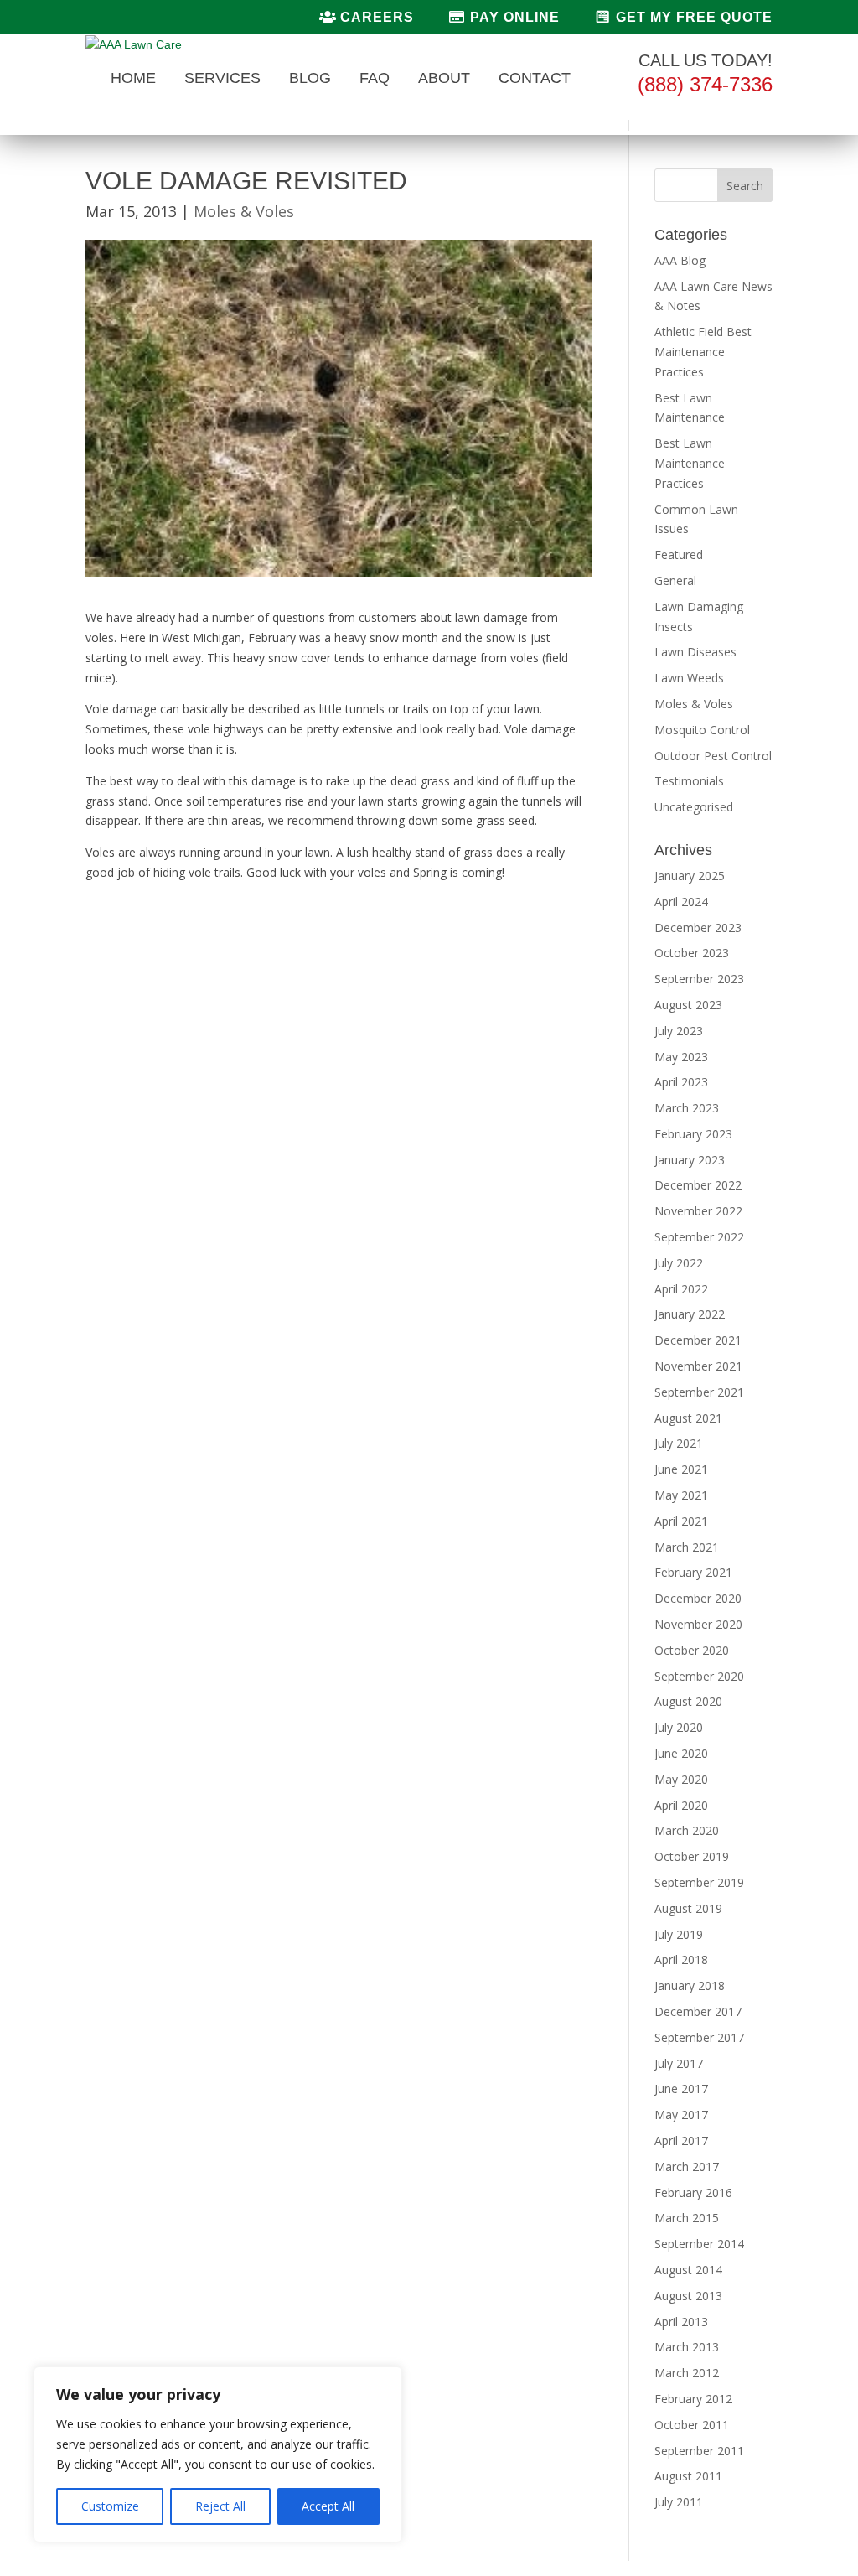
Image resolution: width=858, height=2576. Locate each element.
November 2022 (698, 1211)
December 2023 (698, 928)
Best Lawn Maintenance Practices (690, 463)
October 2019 (692, 1856)
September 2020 (699, 1676)
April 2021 (681, 1521)
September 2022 (699, 1237)
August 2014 (688, 2270)
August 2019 (688, 1908)
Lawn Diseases (695, 652)
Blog (310, 79)
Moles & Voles (244, 211)
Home (133, 79)
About (444, 79)
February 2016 (693, 2192)
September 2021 (699, 1392)
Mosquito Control (702, 730)
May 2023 (681, 1057)
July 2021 (679, 1443)
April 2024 (681, 902)
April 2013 (681, 2322)
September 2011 (699, 2451)
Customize (110, 2506)
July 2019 (679, 1934)
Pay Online (513, 17)
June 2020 (681, 1753)
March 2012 (687, 2373)
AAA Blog (680, 260)
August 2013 (688, 2296)
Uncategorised (694, 807)
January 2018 (690, 1985)
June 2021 (681, 1469)
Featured (679, 555)
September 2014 (699, 2244)
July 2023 (679, 1031)
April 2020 (681, 1805)
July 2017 (679, 2063)
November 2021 (698, 1366)
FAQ (375, 79)
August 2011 (688, 2476)
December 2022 (698, 1185)
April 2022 (681, 1289)
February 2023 (693, 1134)
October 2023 (692, 953)
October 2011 (692, 2425)
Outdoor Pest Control (713, 756)
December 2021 (698, 1340)
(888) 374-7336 (705, 84)
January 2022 (690, 1314)
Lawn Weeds (689, 678)
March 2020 (687, 1830)
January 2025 (690, 876)
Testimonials (689, 781)
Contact (535, 79)
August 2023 (688, 1005)
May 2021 (681, 1495)
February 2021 (693, 1572)
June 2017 (681, 2089)
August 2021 (688, 1418)
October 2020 (692, 1650)
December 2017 (698, 2011)
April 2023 (681, 1082)
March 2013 (687, 2347)
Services (222, 79)
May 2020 (681, 1779)
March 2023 (687, 1108)
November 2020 (698, 1624)
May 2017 (681, 2115)
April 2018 (681, 1959)
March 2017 (687, 2167)
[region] (218, 2454)
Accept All (328, 2506)
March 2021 (687, 1547)
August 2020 (688, 1701)
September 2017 (699, 2037)
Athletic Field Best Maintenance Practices (703, 352)
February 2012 (693, 2399)
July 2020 (679, 1727)
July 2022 (679, 1263)
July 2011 (679, 2502)
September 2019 (699, 1882)
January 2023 (690, 1160)
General (675, 581)
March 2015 (687, 2218)
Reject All (220, 2506)
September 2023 (699, 979)
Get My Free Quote (692, 17)
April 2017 (681, 2141)
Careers (375, 17)
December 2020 (698, 1598)
